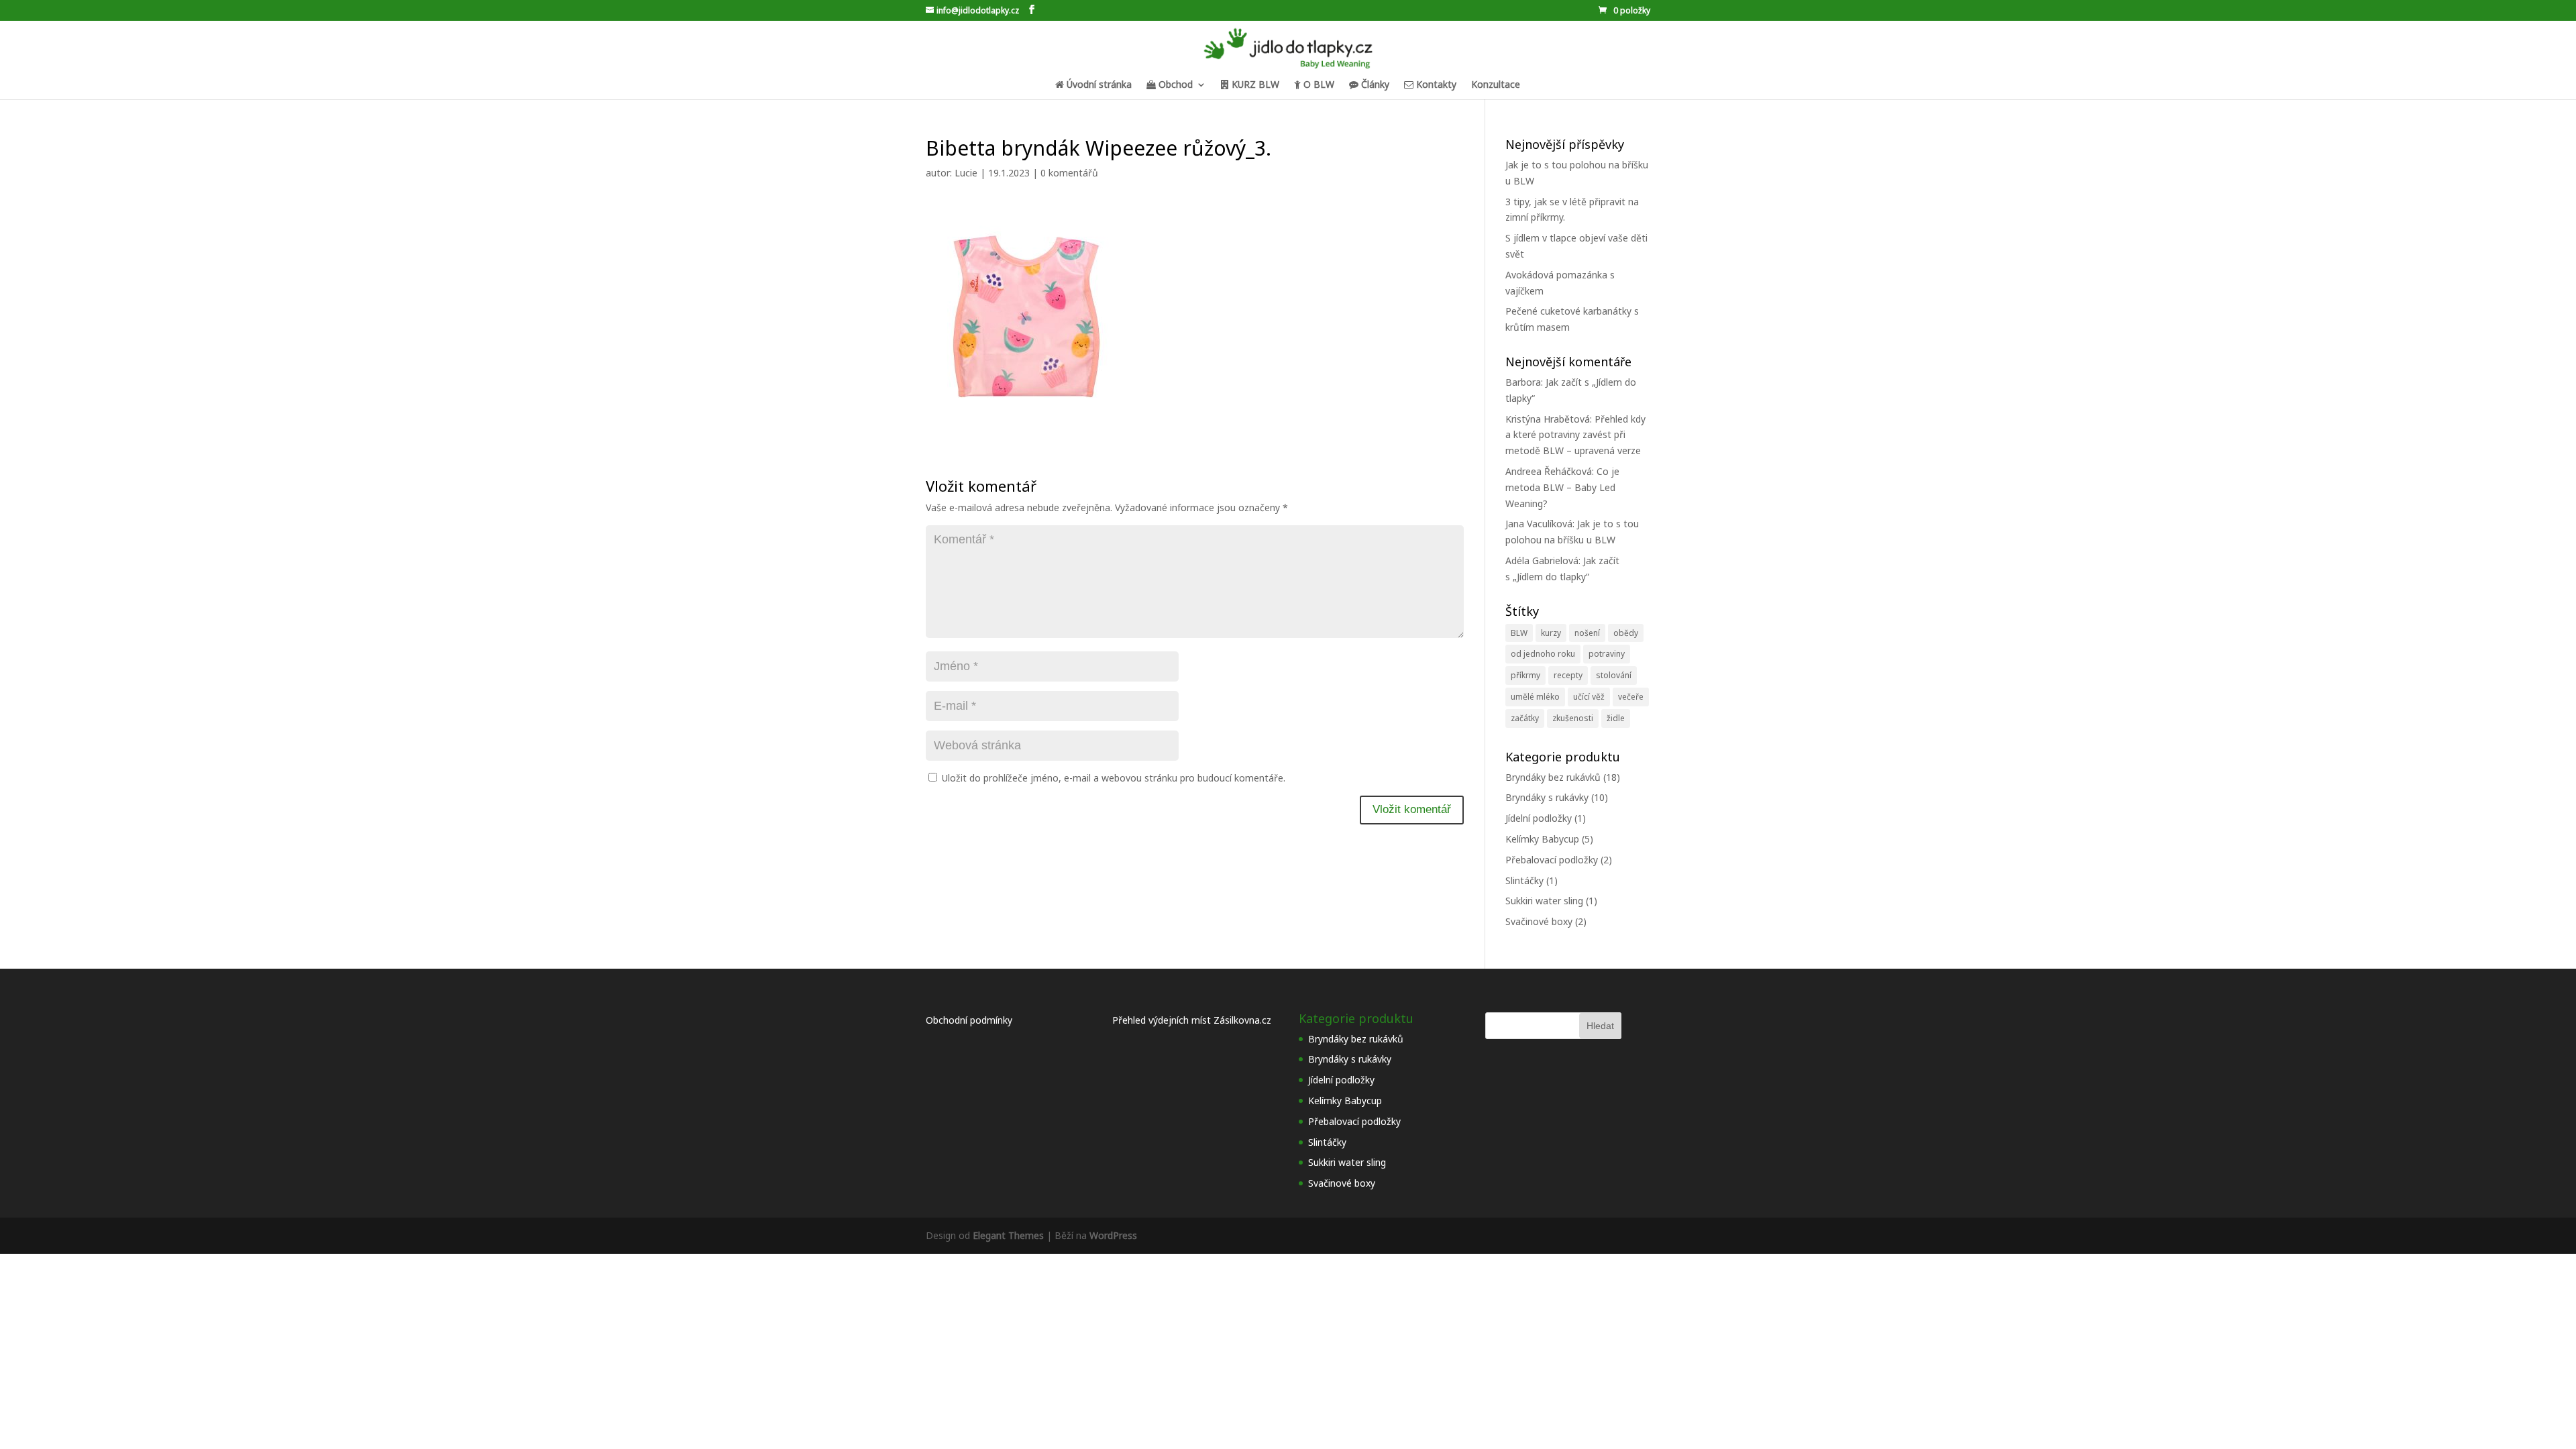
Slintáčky (1524, 880)
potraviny (1607, 654)
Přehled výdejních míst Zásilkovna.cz (1192, 1020)
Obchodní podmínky (969, 1020)
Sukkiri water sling (1544, 901)
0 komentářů (1069, 173)
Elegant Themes (1008, 1235)
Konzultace (1496, 85)
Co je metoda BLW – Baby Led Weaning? (1562, 487)
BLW (1519, 633)
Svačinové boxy (1539, 921)
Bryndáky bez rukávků (1553, 777)
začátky (1525, 718)
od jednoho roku (1543, 654)
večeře (1631, 697)
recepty (1568, 675)
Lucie (966, 173)
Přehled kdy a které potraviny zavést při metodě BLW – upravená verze (1575, 435)
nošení (1587, 633)
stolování (1614, 675)
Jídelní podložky (1539, 818)
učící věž (1589, 697)
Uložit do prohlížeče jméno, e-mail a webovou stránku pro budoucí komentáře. (1114, 778)
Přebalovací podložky (1552, 860)
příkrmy (1525, 675)
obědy (1626, 633)
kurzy (1551, 633)
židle (1616, 718)
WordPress (1113, 1235)
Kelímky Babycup (1542, 839)
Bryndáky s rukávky (1547, 797)
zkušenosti (1573, 718)
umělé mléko (1535, 697)
